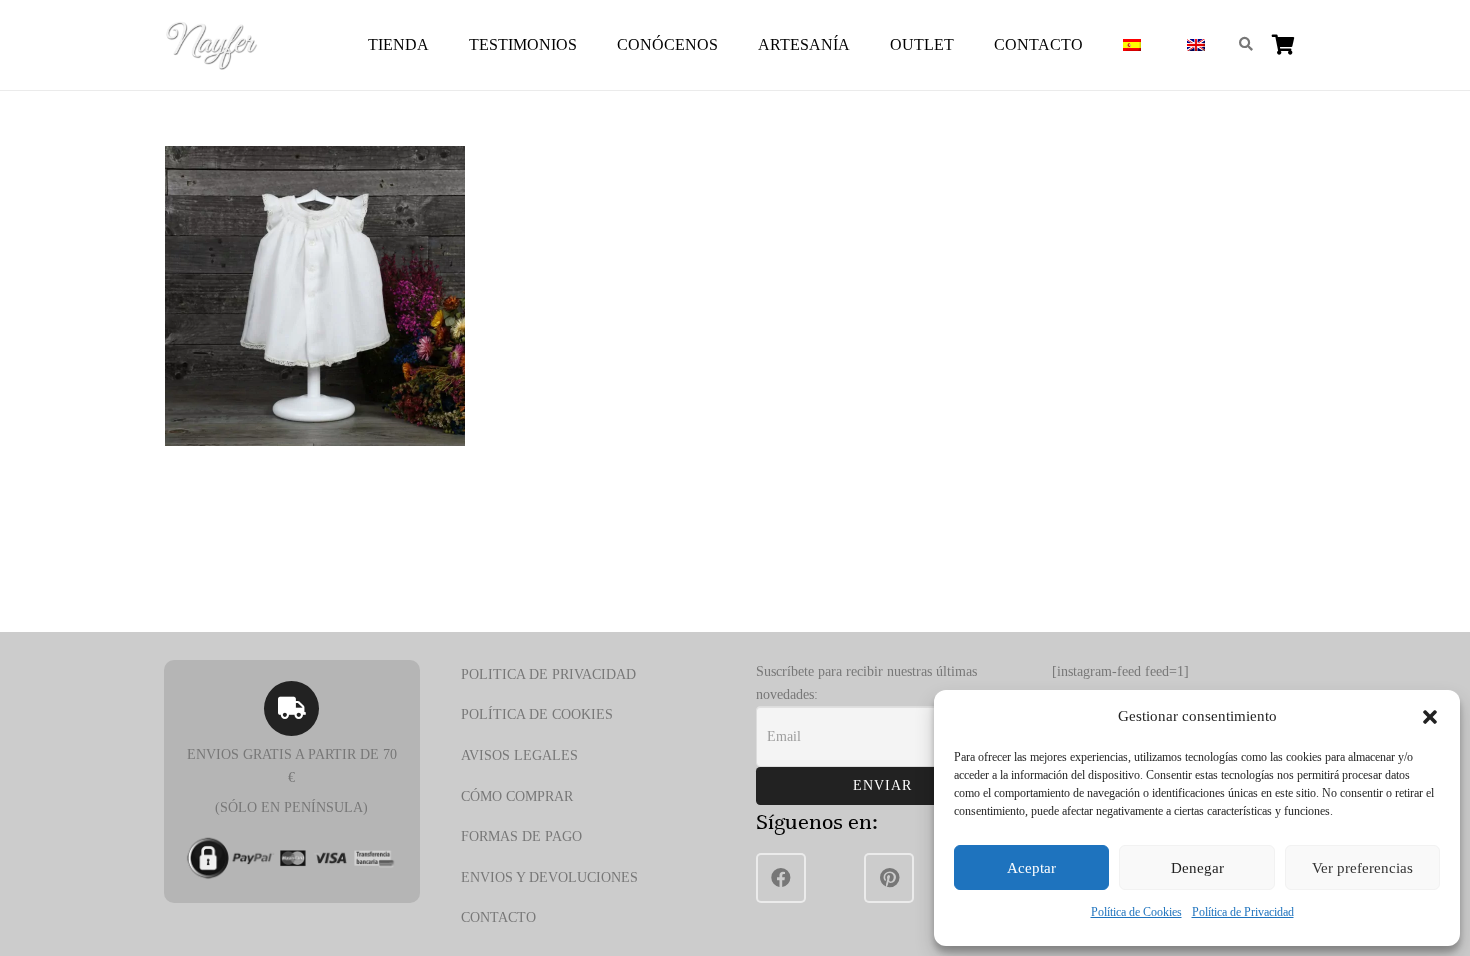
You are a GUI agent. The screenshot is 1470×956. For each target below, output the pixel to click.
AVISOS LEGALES (519, 755)
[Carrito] (1283, 45)
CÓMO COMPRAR (517, 796)
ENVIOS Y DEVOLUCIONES (549, 877)
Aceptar (1031, 868)
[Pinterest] (889, 878)
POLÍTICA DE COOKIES (537, 714)
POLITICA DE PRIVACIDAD (548, 674)
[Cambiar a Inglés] (1199, 45)
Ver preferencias (1362, 868)
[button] (1430, 717)
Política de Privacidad (1243, 912)
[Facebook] (781, 878)
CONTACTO (498, 917)
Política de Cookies (1136, 912)
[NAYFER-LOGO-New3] (211, 45)
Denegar (1197, 868)
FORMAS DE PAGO (521, 836)
